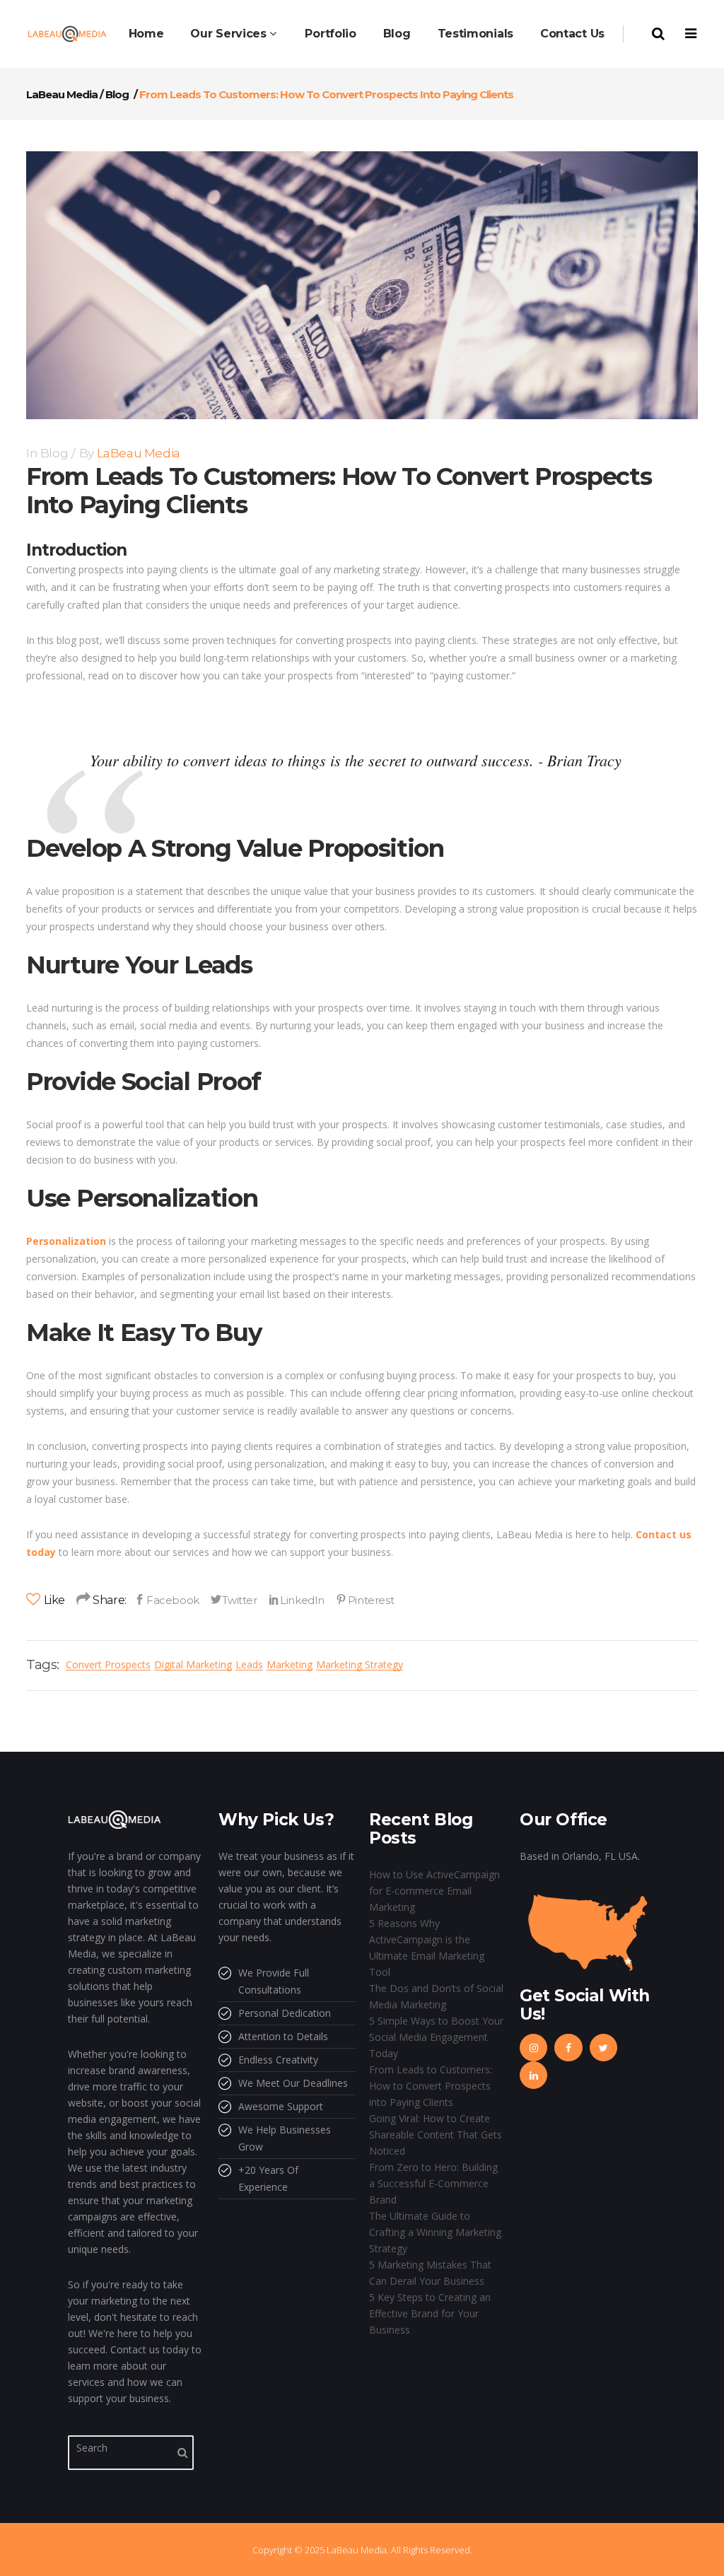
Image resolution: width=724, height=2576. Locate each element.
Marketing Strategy (360, 1664)
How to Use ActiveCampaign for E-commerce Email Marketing (434, 1891)
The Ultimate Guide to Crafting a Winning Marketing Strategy (435, 2232)
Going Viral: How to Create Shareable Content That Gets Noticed (436, 2135)
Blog (117, 94)
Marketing (290, 1664)
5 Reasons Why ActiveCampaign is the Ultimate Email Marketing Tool (427, 1948)
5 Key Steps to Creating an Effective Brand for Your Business (430, 2313)
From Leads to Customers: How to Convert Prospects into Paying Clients (431, 2086)
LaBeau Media (62, 94)
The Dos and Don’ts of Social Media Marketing (436, 1996)
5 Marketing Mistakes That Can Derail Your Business (430, 2273)
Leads (249, 1664)
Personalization (66, 1241)
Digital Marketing (193, 1664)
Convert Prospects (108, 1664)
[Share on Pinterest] (365, 1600)
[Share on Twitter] (234, 1600)
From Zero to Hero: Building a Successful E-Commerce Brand (433, 2183)
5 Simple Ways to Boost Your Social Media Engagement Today (436, 2037)
